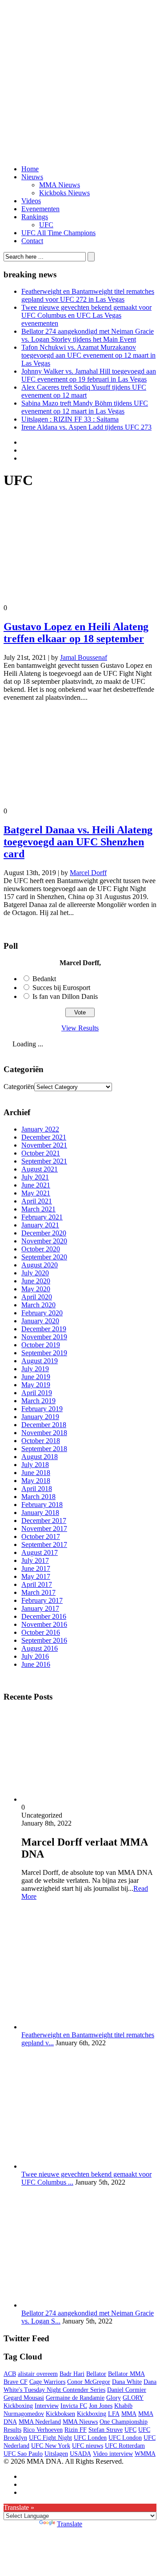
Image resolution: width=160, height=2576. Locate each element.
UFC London (125, 2438)
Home (30, 169)
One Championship (124, 2422)
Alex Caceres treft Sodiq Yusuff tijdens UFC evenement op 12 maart (84, 391)
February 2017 (42, 1600)
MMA (129, 2414)
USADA (80, 2454)
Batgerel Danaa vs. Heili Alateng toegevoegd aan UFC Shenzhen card (78, 842)
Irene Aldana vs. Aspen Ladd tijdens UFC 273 (86, 427)
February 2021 (42, 1217)
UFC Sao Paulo (23, 2454)
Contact (32, 241)
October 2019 (41, 1345)
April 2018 (37, 1489)
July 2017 (35, 1560)
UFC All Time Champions (58, 233)
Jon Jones (101, 2406)
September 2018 (44, 1449)
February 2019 (42, 1409)
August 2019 (40, 1361)
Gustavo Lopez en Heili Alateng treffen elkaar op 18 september (76, 633)
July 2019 (35, 1369)
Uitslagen (56, 2454)
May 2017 (36, 1576)
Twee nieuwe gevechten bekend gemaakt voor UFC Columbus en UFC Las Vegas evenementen (86, 315)
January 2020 (40, 1321)
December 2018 (44, 1425)
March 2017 (38, 1592)
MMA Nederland (40, 2422)
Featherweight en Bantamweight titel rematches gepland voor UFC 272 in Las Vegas (88, 295)
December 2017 (44, 1521)
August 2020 (40, 1265)
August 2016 (40, 1648)
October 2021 (41, 1153)
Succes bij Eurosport (61, 988)
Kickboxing (92, 2414)
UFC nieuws (88, 2446)
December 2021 (44, 1137)
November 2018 (44, 1433)
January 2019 (40, 1417)
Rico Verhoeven (43, 2430)
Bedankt (44, 979)
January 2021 (40, 1225)
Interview (47, 2406)
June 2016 (36, 1664)
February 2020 (42, 1313)
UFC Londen (90, 2438)
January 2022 (40, 1129)
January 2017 (40, 1608)
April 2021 (37, 1201)
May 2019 (36, 1385)
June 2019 (36, 1377)
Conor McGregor (89, 2382)
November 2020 (44, 1241)
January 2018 (40, 1513)
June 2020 (36, 1281)
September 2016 (44, 1640)
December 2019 (44, 1329)
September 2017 (44, 1544)
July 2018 (35, 1465)
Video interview (113, 2454)
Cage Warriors (47, 2382)
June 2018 (36, 1473)
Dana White (127, 2382)
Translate (70, 2524)
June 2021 (36, 1185)
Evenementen (40, 209)
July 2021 (35, 1177)
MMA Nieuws (60, 185)
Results (12, 2430)
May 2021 (36, 1193)
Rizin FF (76, 2430)
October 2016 (41, 1632)
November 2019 (44, 1337)
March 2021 (38, 1209)
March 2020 (38, 1305)
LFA (114, 2414)
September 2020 (44, 1257)
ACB (10, 2374)
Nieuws (32, 177)
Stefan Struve (106, 2430)
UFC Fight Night (50, 2438)
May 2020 (36, 1289)
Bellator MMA (126, 2374)
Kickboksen (60, 2414)
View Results (80, 1028)
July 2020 (35, 1273)
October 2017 (41, 1537)
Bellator (96, 2374)
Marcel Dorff (88, 873)
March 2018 (38, 1497)
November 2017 (44, 1529)
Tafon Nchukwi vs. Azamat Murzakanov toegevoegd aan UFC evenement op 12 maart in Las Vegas (88, 355)
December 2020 (44, 1233)
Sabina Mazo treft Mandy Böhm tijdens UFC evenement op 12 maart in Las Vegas (85, 407)
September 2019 (44, 1353)
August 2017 (40, 1552)
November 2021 (44, 1145)
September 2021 (44, 1161)
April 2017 (37, 1584)
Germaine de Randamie (75, 2398)
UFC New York (51, 2446)
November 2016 (44, 1624)
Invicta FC (74, 2406)
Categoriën (19, 1087)
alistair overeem (38, 2374)
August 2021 (40, 1169)
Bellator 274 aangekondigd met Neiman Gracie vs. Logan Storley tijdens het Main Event (88, 335)
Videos (31, 201)
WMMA (145, 2454)
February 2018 (42, 1505)
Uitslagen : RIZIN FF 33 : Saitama (70, 419)
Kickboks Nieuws (64, 193)
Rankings (35, 217)
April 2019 (37, 1393)
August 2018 (40, 1457)
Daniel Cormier (127, 2390)
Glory (114, 2398)
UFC (46, 225)
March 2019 (38, 1401)
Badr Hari (72, 2374)
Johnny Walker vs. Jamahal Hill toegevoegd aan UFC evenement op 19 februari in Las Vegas (89, 375)
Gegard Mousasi (24, 2398)
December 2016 (44, 1616)
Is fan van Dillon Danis (65, 996)
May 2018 (36, 1481)
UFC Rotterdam (125, 2446)
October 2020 (41, 1249)
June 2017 (36, 1568)
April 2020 (37, 1297)
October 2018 (41, 1441)
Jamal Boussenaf (84, 657)
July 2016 (35, 1656)
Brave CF (16, 2382)
